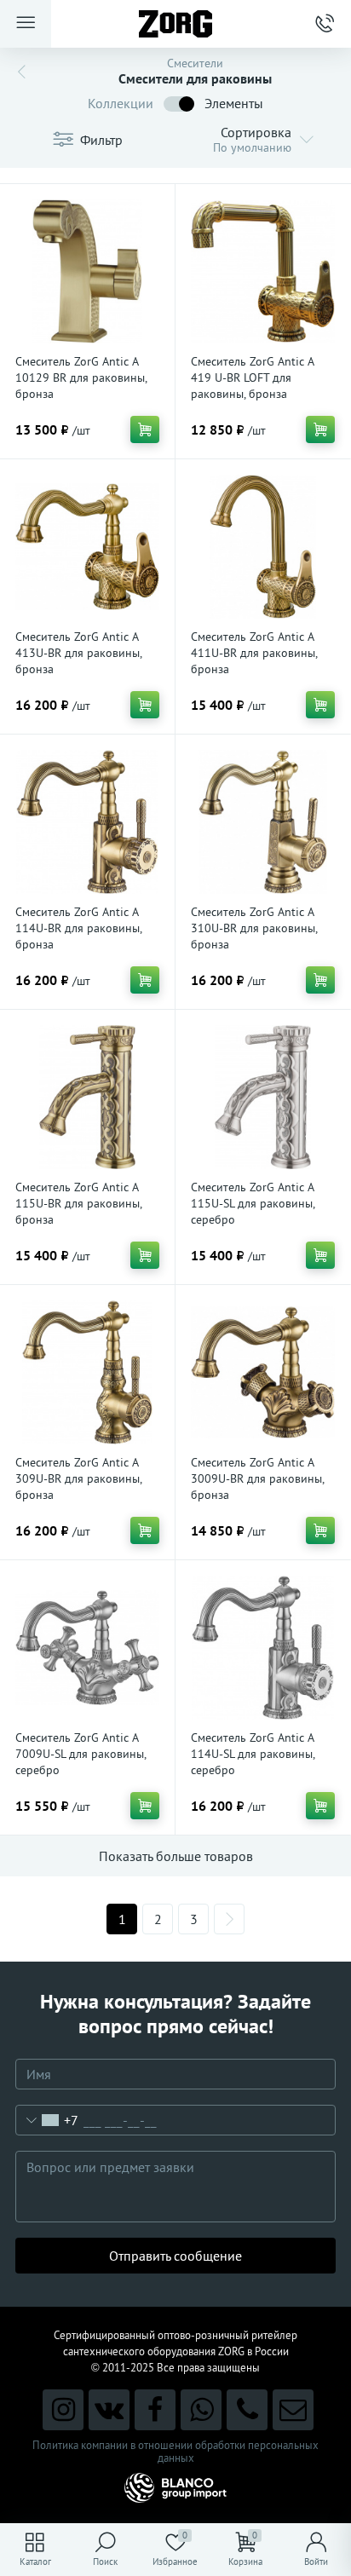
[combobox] (47, 2120)
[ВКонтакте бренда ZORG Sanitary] (109, 2410)
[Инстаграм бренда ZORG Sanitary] (63, 2410)
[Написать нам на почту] (293, 2410)
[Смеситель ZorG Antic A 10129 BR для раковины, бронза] (87, 271)
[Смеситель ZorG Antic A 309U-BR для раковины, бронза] (87, 1372)
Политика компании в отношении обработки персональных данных (175, 2452)
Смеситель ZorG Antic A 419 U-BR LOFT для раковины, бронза (252, 377)
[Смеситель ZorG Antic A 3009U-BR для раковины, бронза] (263, 1372)
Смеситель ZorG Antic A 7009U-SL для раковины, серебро (81, 1754)
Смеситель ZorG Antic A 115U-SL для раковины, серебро (253, 1203)
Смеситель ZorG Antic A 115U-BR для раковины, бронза (78, 1203)
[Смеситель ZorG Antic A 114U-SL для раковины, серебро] (263, 1648)
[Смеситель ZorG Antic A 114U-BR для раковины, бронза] (87, 822)
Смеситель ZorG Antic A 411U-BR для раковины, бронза (254, 653)
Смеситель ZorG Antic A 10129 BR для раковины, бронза (81, 377)
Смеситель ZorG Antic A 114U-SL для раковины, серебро (253, 1754)
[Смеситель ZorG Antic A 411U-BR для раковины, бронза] (263, 547)
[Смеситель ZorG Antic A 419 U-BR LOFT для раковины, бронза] (263, 271)
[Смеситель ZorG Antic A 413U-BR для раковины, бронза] (87, 547)
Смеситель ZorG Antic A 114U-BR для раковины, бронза (78, 928)
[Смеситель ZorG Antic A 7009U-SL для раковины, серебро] (87, 1648)
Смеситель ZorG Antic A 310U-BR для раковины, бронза (254, 928)
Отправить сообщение (175, 2256)
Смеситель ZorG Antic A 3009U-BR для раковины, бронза (257, 1478)
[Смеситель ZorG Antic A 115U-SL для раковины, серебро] (263, 1097)
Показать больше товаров (176, 1856)
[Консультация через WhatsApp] (201, 2410)
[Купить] (145, 429)
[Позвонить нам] (247, 2410)
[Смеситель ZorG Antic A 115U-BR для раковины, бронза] (87, 1097)
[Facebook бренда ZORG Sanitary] (155, 2410)
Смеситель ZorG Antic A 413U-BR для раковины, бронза (78, 653)
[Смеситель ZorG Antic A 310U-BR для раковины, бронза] (263, 822)
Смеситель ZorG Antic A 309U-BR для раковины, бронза (78, 1478)
